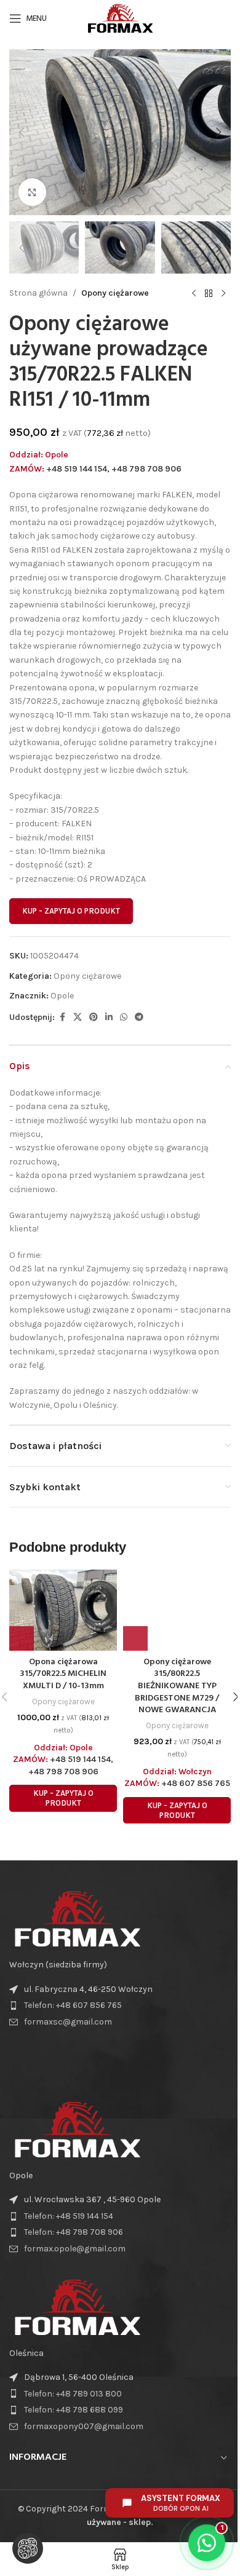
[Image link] (77, 1918)
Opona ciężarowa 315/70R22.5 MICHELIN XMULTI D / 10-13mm (63, 1674)
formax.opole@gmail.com (75, 2249)
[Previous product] (194, 293)
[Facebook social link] (62, 1017)
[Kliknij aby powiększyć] (32, 192)
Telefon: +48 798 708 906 (74, 2232)
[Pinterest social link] (94, 1017)
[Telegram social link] (139, 1017)
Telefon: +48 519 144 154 (69, 2216)
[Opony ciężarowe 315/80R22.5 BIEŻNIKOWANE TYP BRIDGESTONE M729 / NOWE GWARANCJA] (177, 1610)
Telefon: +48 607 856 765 (73, 2005)
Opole (62, 996)
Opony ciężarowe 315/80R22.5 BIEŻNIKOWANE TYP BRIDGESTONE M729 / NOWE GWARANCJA (177, 1686)
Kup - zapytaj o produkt (71, 911)
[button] (22, 132)
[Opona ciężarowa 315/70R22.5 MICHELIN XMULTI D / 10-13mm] (63, 1610)
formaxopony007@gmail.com (84, 2426)
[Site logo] (120, 18)
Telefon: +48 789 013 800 (73, 2394)
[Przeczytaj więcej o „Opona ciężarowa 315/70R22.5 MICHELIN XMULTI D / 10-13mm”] (22, 1638)
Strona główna (38, 293)
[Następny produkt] (223, 293)
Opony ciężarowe (115, 293)
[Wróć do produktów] (209, 293)
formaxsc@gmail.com (68, 2022)
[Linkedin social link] (109, 1017)
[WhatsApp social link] (124, 1017)
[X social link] (78, 1017)
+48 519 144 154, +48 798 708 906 (114, 469)
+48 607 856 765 (196, 1783)
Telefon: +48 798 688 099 (74, 2410)
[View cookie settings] (28, 2548)
